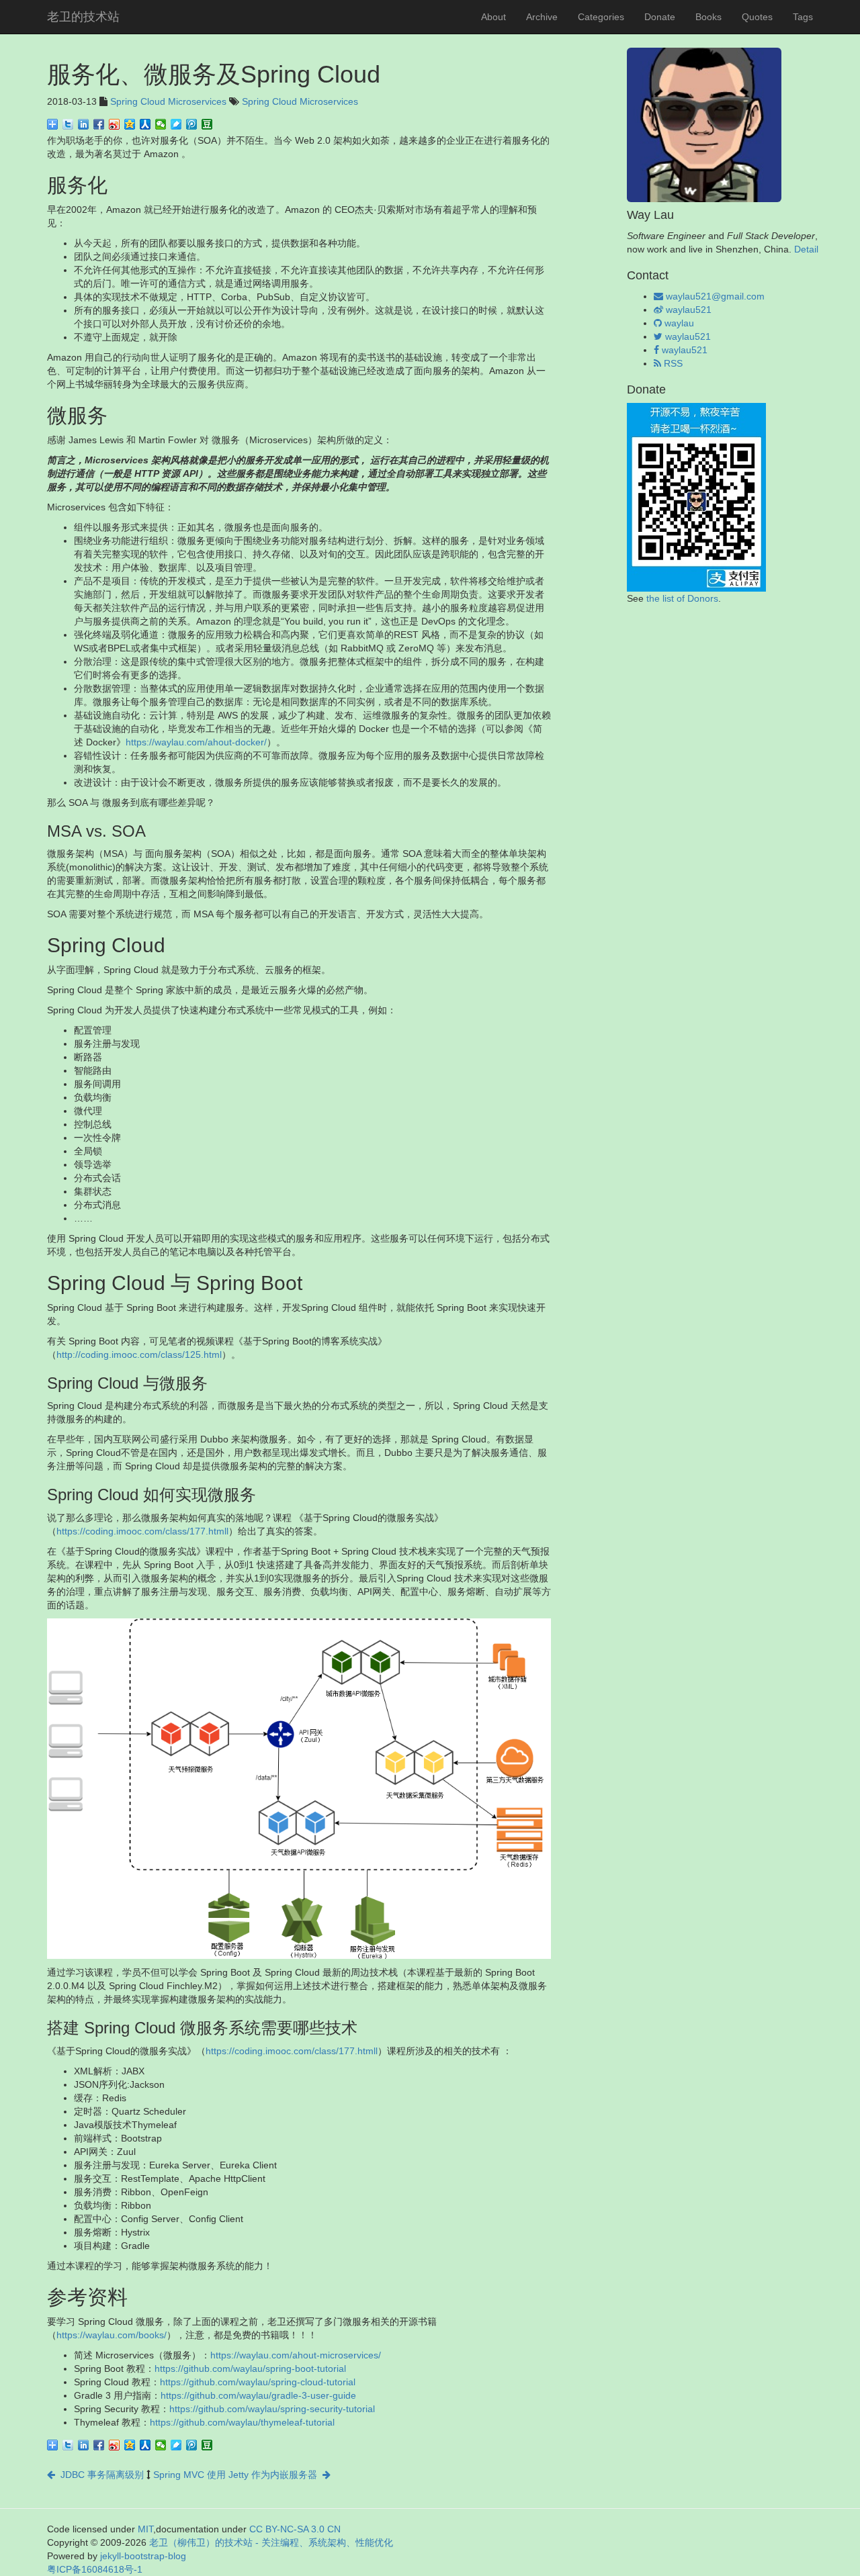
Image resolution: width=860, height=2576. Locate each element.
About (493, 17)
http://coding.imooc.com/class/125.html (139, 1354)
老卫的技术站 (83, 17)
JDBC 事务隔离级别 (99, 2475)
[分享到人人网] (145, 124)
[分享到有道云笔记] (176, 124)
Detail (806, 249)
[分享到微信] (161, 124)
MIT (145, 2529)
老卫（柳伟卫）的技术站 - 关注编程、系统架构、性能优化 (271, 2542)
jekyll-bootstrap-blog (143, 2556)
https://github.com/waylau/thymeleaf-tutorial (242, 2422)
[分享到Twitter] (68, 124)
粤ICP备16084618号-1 (95, 2569)
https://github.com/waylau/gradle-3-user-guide (258, 2395)
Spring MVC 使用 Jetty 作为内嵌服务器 (238, 2475)
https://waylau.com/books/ (112, 2335)
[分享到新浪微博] (115, 124)
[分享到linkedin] (84, 124)
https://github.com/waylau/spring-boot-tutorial (250, 2368)
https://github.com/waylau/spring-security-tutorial (272, 2409)
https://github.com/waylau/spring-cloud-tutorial (258, 2382)
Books (708, 17)
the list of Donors (682, 598)
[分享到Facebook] (99, 124)
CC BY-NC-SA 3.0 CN (295, 2529)
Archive (542, 17)
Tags (803, 17)
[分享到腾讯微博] (192, 124)
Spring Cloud (138, 101)
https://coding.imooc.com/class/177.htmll (142, 1531)
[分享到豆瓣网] (207, 124)
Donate (660, 17)
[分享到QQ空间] (130, 124)
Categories (601, 17)
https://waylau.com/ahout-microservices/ (296, 2355)
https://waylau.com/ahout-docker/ (196, 742)
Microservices (197, 101)
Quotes (757, 17)
